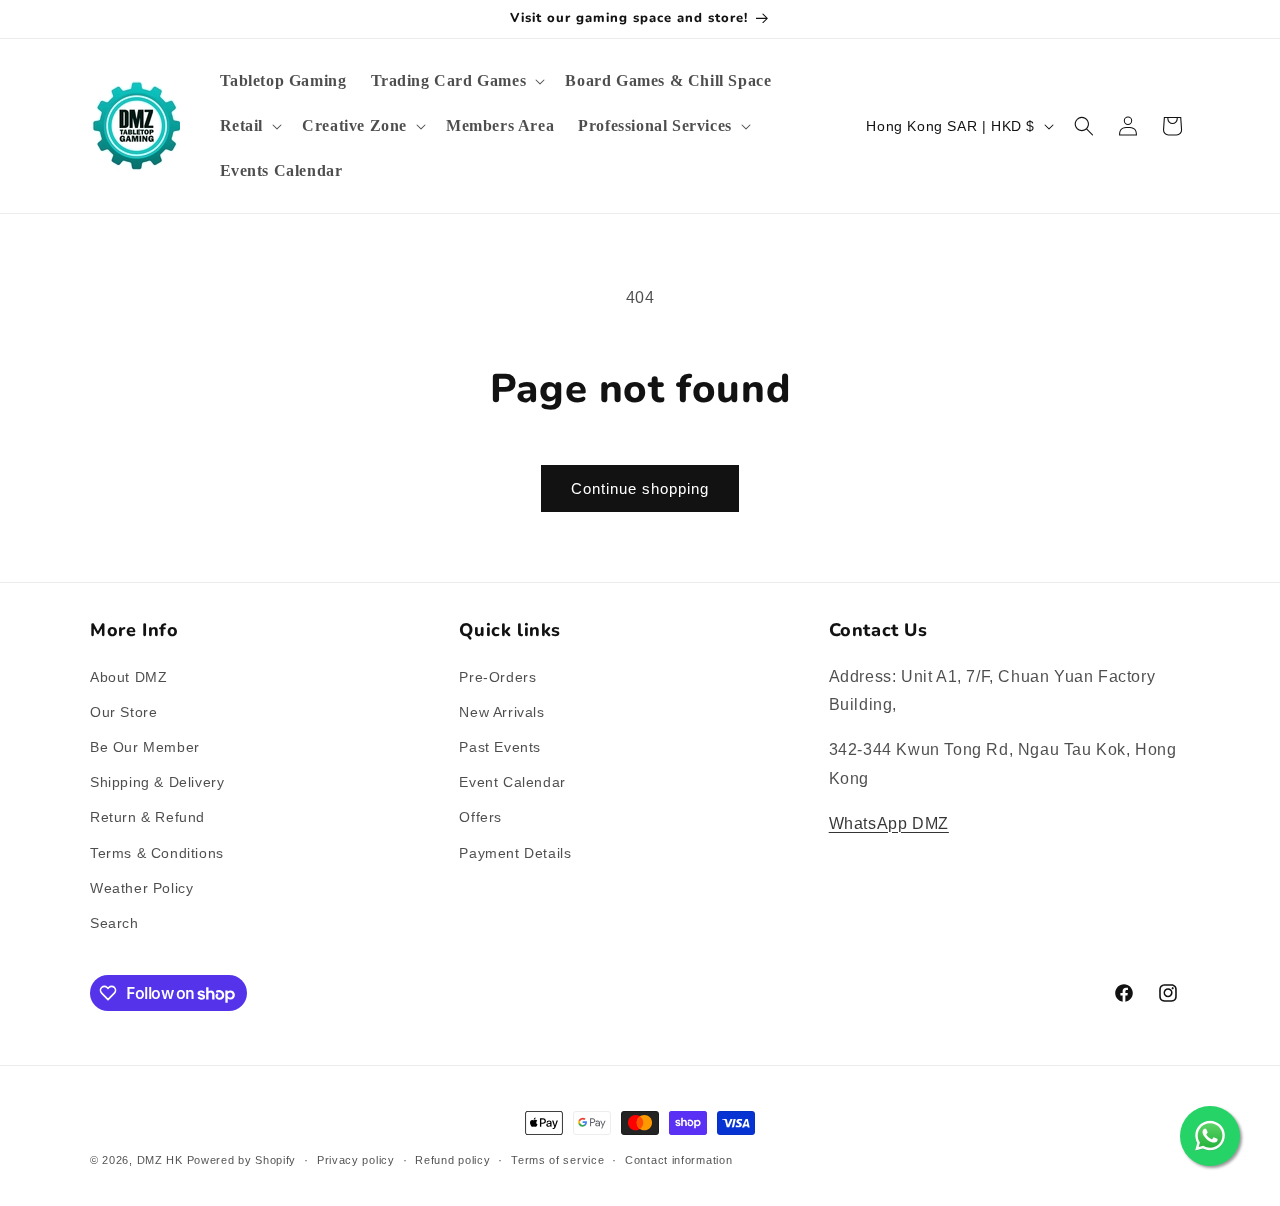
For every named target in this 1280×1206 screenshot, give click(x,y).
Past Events (500, 747)
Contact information (678, 1160)
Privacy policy (356, 1160)
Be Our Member (145, 747)
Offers (480, 817)
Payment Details (515, 853)
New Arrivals (501, 712)
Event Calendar (512, 782)
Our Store (123, 712)
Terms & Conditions (157, 853)
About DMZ (128, 677)
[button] (456, 81)
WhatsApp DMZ (889, 823)
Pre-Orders (497, 677)
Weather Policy (141, 888)
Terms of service (557, 1160)
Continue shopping (640, 488)
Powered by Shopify (242, 1160)
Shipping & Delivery (157, 782)
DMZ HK (160, 1160)
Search (114, 923)
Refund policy (452, 1160)
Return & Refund (147, 817)
